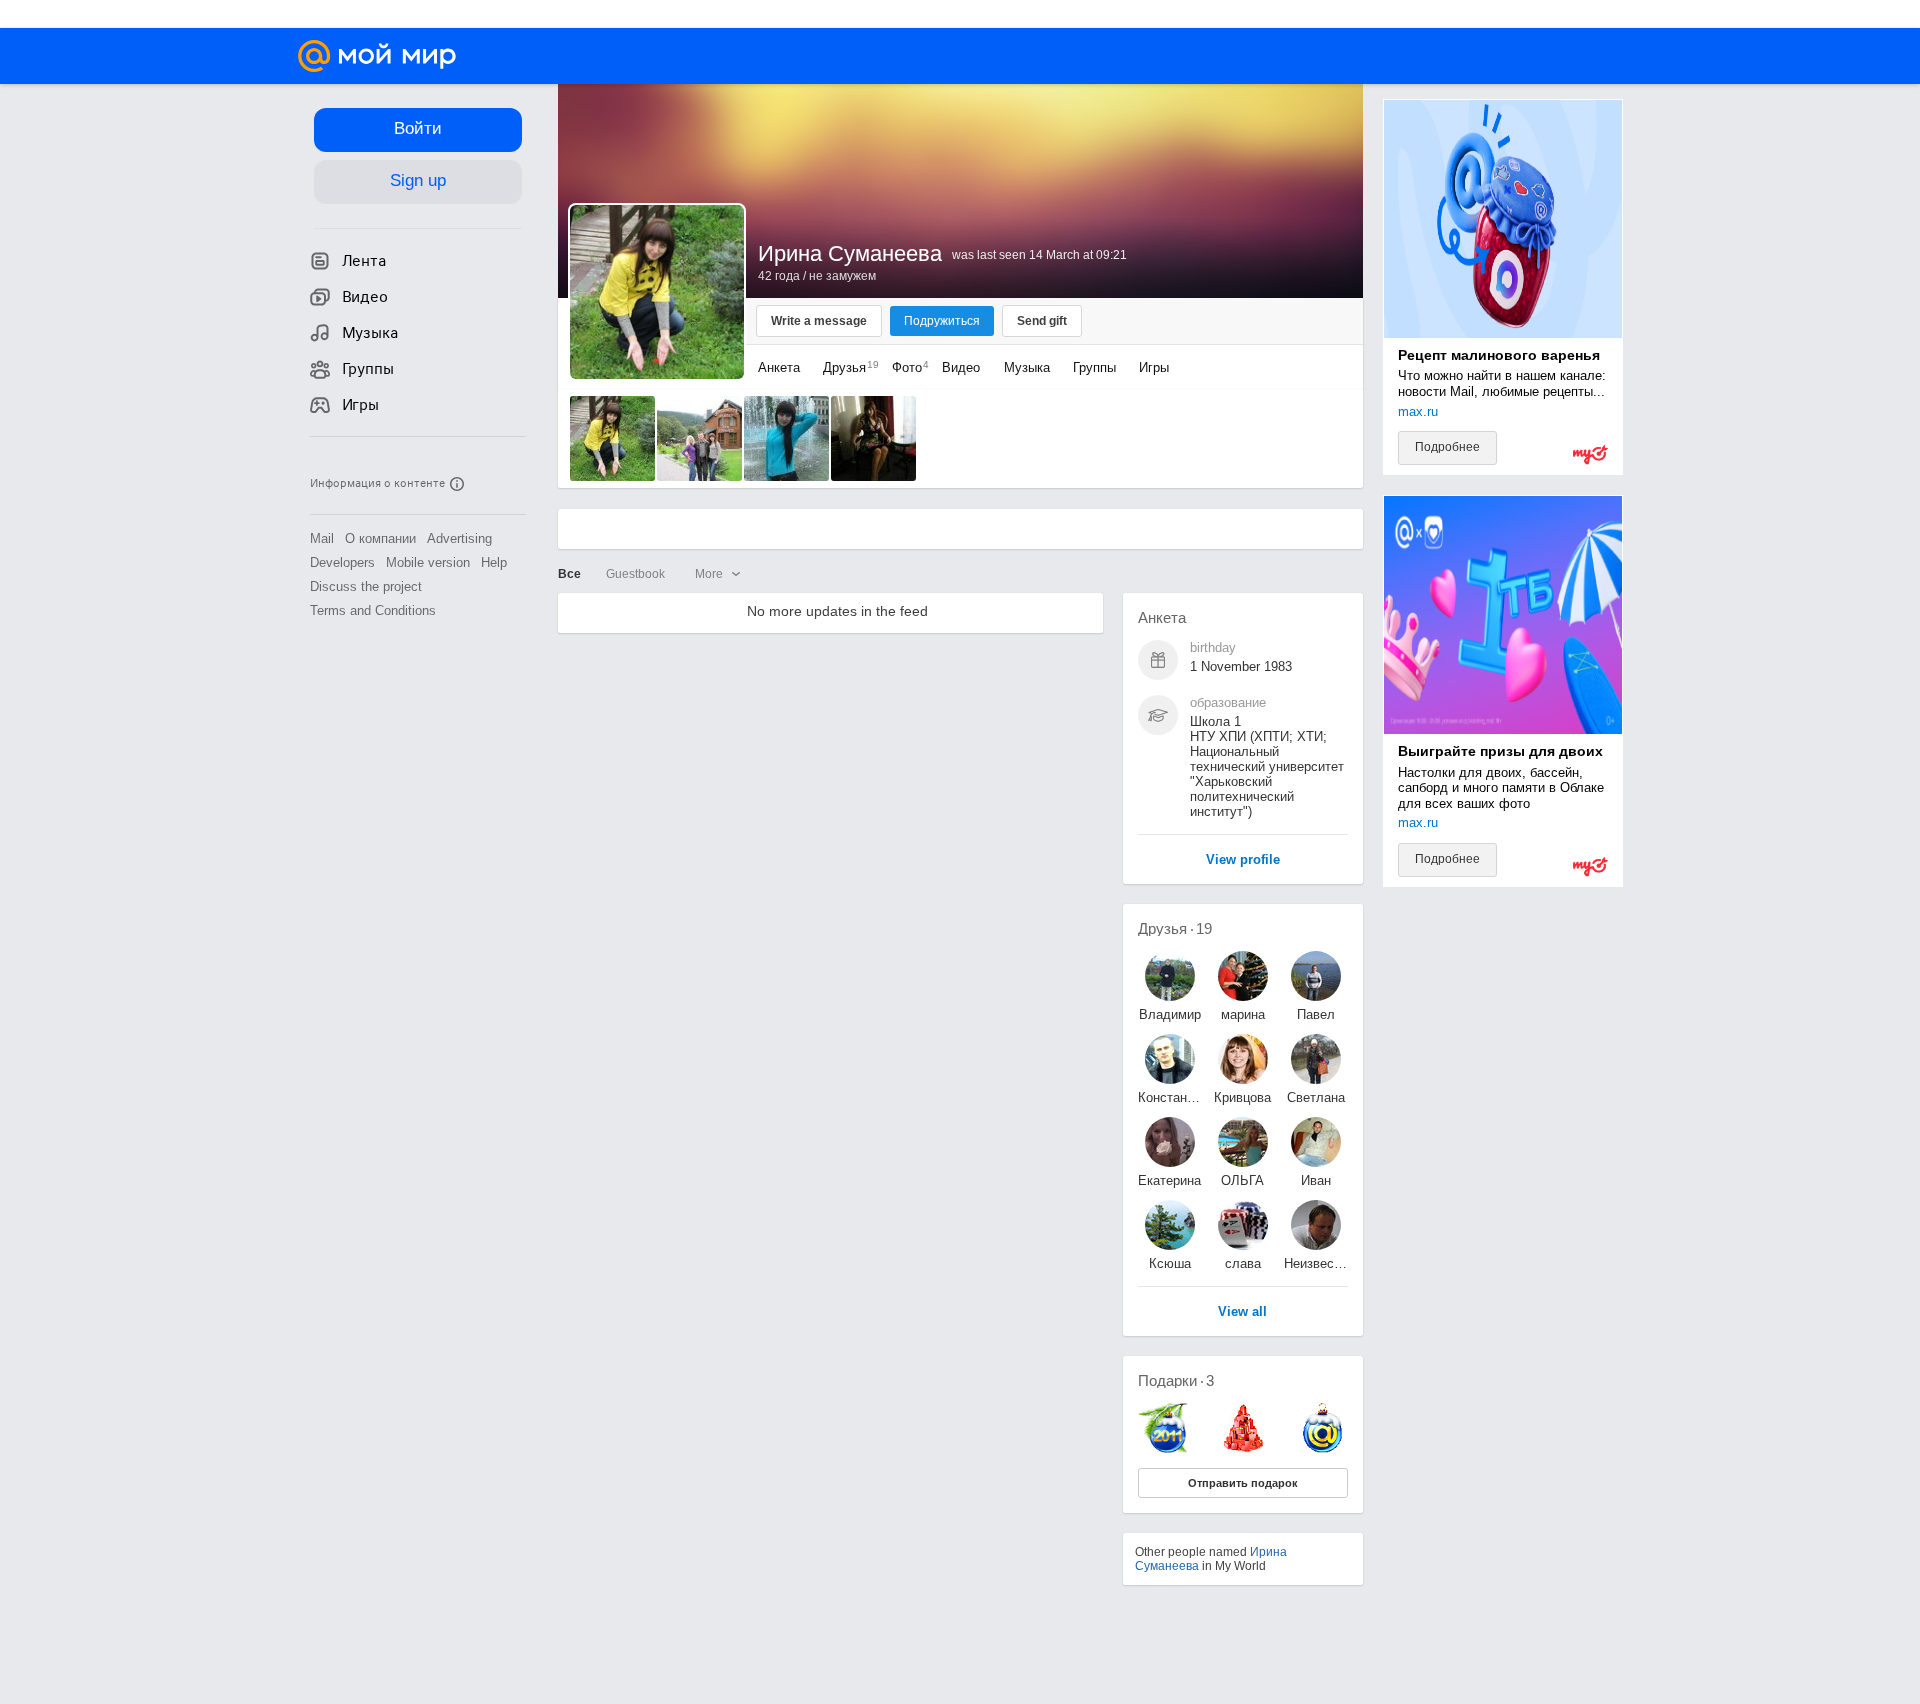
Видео (963, 367)
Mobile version (428, 562)
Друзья (846, 367)
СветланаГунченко (1316, 1097)
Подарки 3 (1176, 1380)
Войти (418, 128)
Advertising (459, 538)
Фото (905, 367)
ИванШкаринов (1316, 1180)
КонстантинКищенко (1170, 1097)
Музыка (1027, 367)
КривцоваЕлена (1242, 1097)
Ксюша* (1170, 1263)
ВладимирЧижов (1170, 1014)
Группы (1094, 367)
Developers (342, 562)
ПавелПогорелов (1316, 1014)
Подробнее (1447, 447)
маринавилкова (1242, 1014)
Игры (1154, 367)
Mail (322, 538)
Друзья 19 (1175, 928)
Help (494, 562)
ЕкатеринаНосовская (1170, 1180)
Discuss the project (366, 586)
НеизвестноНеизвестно (1316, 1263)
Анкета (779, 367)
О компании (380, 538)
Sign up (418, 180)
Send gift (1042, 321)
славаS (1243, 1263)
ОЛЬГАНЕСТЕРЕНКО (1243, 1180)
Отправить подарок (1243, 1483)
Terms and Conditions (373, 610)
